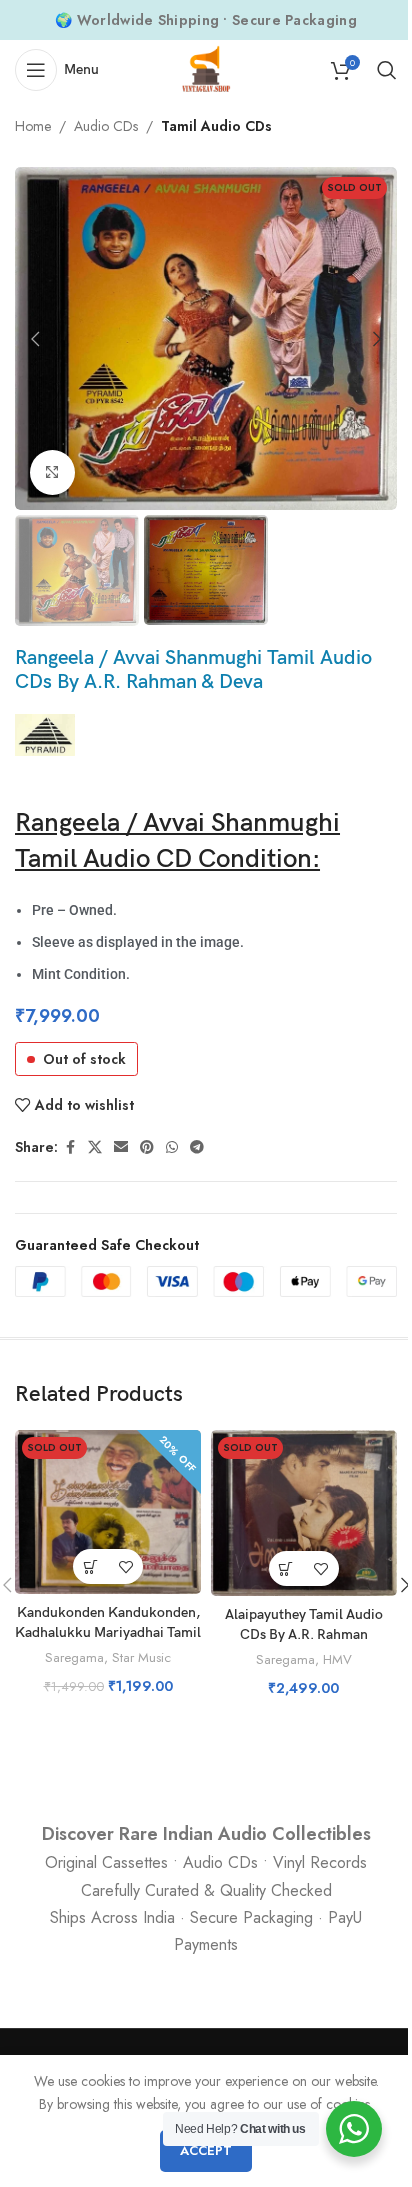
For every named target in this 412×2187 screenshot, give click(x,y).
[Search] (387, 70)
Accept (206, 2150)
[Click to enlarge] (52, 472)
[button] (35, 339)
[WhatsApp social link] (172, 1147)
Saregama (74, 1657)
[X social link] (95, 1147)
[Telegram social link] (197, 1147)
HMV (337, 1659)
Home (33, 126)
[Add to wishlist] (125, 1566)
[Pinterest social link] (147, 1147)
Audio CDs (106, 126)
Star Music (141, 1657)
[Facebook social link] (70, 1147)
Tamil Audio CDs (216, 126)
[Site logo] (206, 68)
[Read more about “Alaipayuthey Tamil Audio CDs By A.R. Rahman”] (286, 1568)
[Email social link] (121, 1147)
